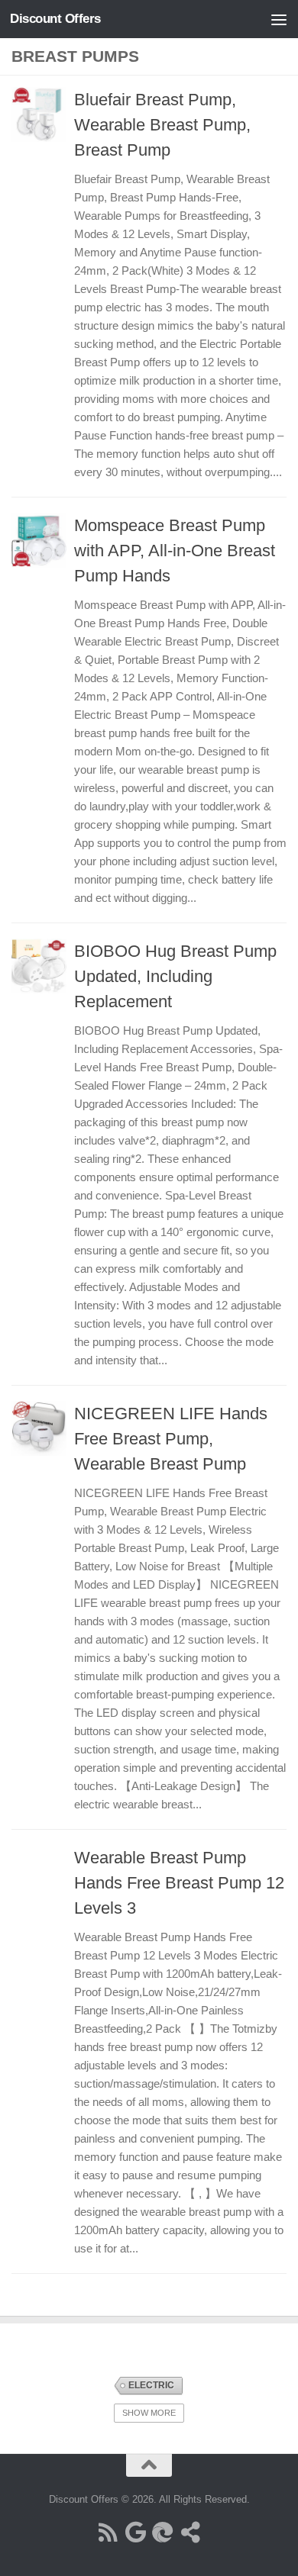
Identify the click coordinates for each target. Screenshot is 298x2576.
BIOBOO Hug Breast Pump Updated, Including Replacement (175, 976)
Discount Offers (55, 19)
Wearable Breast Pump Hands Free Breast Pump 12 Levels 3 (179, 1883)
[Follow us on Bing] (163, 2533)
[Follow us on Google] (135, 2533)
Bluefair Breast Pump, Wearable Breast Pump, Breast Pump (162, 125)
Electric (151, 2385)
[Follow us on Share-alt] (190, 2533)
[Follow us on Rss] (108, 2533)
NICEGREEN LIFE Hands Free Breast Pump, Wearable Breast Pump (171, 1439)
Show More (149, 2413)
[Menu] (279, 19)
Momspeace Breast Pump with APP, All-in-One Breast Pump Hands (175, 551)
